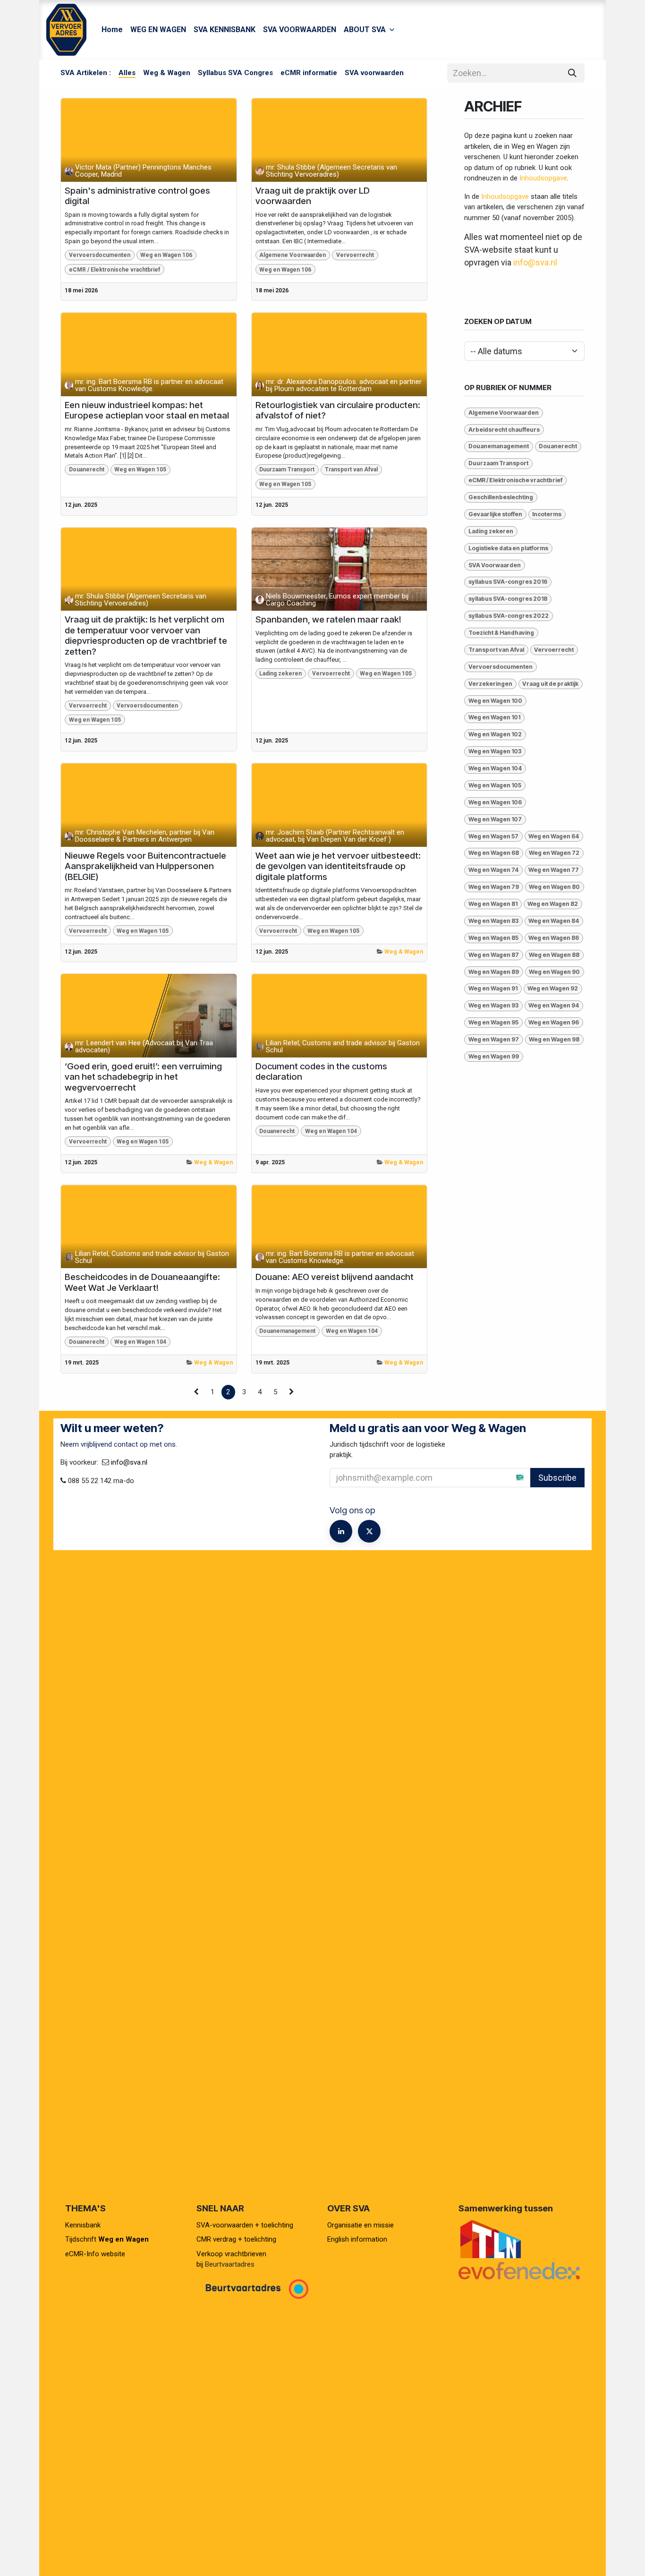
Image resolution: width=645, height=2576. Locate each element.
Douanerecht (87, 469)
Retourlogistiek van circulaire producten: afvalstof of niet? (338, 411)
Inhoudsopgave (543, 178)
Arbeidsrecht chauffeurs (504, 430)
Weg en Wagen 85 (493, 938)
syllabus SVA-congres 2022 (509, 616)
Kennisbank (84, 2225)
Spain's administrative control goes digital (137, 196)
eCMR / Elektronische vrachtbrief (115, 270)
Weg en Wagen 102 (495, 734)
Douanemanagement (287, 1331)
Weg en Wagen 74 (493, 870)
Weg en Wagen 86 (554, 938)
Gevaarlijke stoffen (495, 514)
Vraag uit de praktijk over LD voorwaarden (313, 196)
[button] (553, 1477)
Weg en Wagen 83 (493, 921)
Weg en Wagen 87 (494, 955)
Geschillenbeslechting (501, 497)
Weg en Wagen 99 (494, 1056)
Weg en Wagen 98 (554, 1039)
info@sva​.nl (129, 1462)
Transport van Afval (351, 469)
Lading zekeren (280, 674)
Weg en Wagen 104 (331, 1131)
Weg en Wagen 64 (554, 836)
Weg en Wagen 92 (553, 988)
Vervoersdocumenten (100, 255)
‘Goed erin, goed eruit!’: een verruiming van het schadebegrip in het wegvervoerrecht (143, 1077)
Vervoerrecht (355, 255)
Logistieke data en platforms (508, 548)
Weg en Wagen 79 (494, 887)
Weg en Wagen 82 (553, 904)
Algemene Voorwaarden (293, 255)
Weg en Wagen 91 (493, 988)
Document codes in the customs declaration (321, 1072)
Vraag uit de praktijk (550, 684)
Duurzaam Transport (287, 469)
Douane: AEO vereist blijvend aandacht (335, 1277)
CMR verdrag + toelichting (236, 2239)
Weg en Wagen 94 (554, 1005)
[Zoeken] (572, 73)
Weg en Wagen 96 (554, 1022)
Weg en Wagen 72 (554, 853)
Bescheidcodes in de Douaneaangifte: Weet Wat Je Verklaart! (142, 1283)
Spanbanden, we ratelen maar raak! (328, 620)
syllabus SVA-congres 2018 (508, 599)
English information (357, 2239)
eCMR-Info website (95, 2254)
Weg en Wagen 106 (166, 255)
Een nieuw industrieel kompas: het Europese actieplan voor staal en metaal (147, 411)
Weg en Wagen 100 (495, 701)
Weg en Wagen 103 (495, 751)
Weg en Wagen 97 (494, 1039)
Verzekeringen (490, 684)
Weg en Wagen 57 (493, 836)
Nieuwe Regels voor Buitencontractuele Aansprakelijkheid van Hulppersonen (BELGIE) (145, 866)
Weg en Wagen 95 (493, 1022)
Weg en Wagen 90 (554, 972)
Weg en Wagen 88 (554, 955)
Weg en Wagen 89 (494, 972)
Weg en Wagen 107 (495, 819)
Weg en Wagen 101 (494, 717)
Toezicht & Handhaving (501, 633)
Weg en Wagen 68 (494, 853)
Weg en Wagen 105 (140, 469)
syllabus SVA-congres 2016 (508, 582)
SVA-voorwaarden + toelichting (245, 2225)
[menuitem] (112, 30)
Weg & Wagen (404, 952)
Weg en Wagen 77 (554, 870)
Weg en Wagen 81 (493, 904)
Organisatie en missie (361, 2225)
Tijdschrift (107, 2239)
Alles (127, 73)
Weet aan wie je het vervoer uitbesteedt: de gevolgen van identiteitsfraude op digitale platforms (338, 866)
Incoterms (547, 514)
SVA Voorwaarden (495, 565)
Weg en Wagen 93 (493, 1005)
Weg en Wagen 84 (554, 921)
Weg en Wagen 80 (554, 887)
